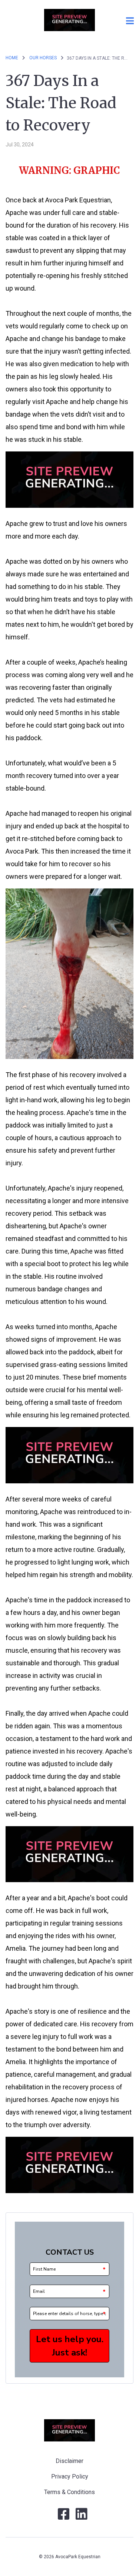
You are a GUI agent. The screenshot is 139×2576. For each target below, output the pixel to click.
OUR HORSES (44, 58)
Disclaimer (69, 2461)
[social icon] (64, 2517)
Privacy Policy (70, 2476)
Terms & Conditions (69, 2492)
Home (12, 58)
